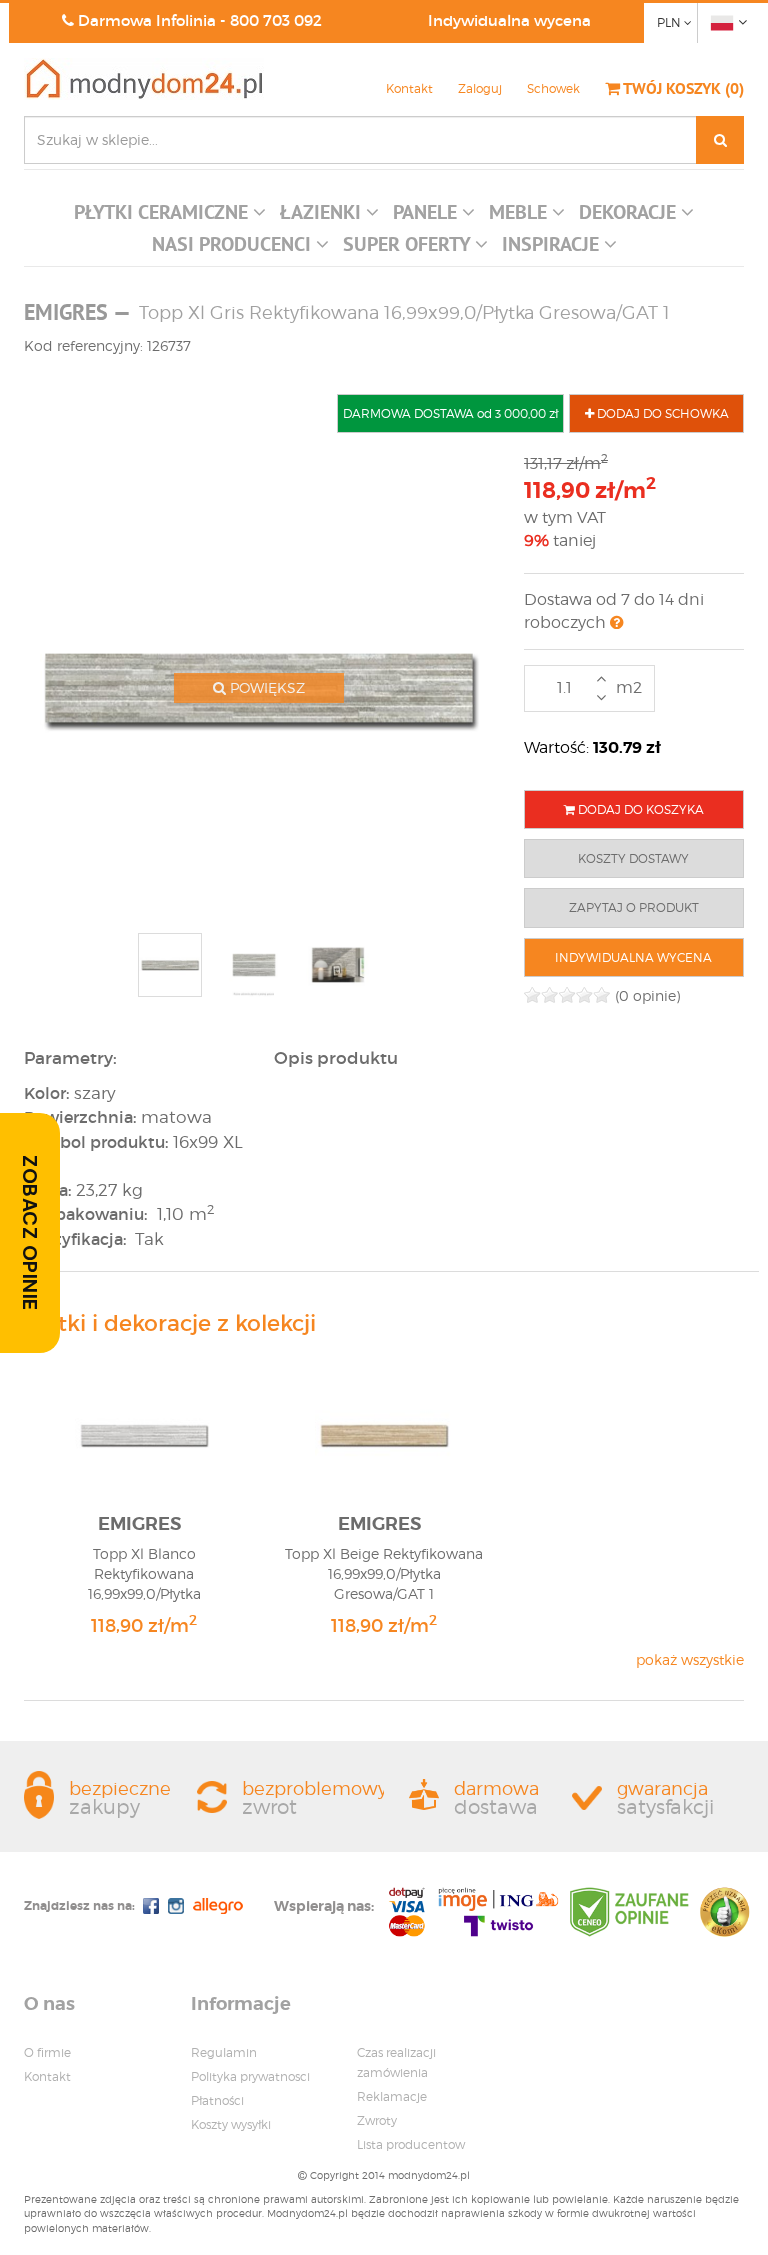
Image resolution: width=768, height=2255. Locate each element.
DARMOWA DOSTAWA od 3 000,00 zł (450, 413)
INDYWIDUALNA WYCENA (633, 957)
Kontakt (409, 88)
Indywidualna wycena (509, 20)
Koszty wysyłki (231, 2124)
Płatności (217, 2100)
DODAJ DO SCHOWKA (661, 413)
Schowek (553, 88)
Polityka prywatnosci (250, 2076)
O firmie (47, 2052)
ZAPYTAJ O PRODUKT (634, 907)
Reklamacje (392, 2096)
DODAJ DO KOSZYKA (639, 809)
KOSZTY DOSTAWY (633, 858)
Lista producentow (411, 2144)
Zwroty (377, 2120)
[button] (170, 217)
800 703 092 (276, 20)
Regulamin (224, 2052)
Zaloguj (480, 88)
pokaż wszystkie (690, 1659)
